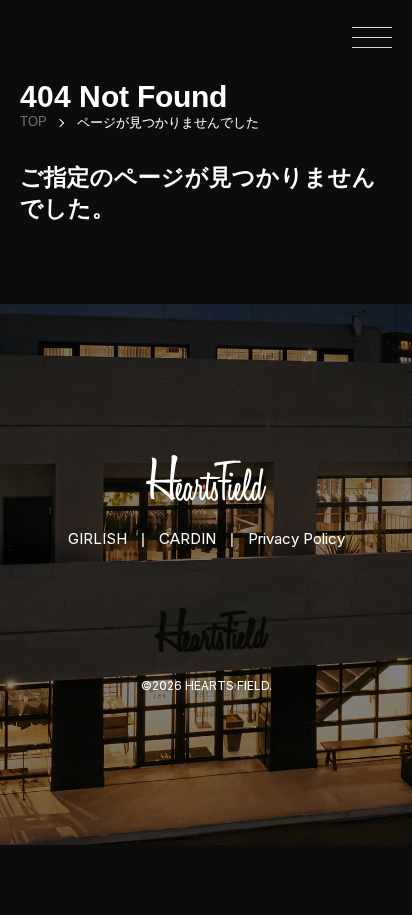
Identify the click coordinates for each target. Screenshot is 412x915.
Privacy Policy (296, 538)
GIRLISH (97, 538)
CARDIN (187, 538)
